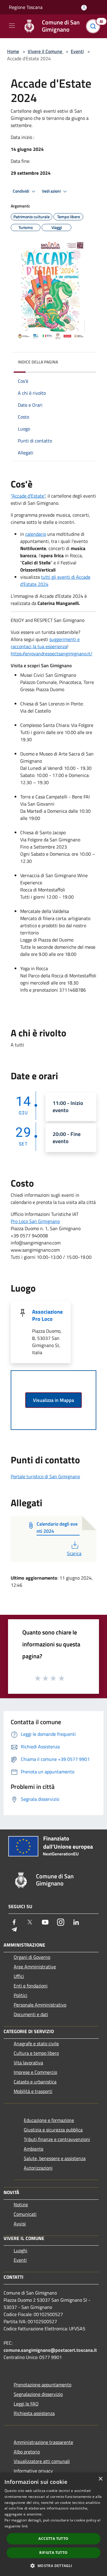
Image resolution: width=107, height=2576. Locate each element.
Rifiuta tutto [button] (53, 2553)
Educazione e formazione (49, 2120)
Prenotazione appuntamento (43, 2385)
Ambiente (34, 2149)
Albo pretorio (27, 2452)
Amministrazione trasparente (43, 2442)
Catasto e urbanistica (35, 2082)
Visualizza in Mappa (53, 1400)
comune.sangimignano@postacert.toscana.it (50, 2350)
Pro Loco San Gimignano (35, 1221)
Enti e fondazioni (31, 1986)
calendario (36, 534)
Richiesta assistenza (34, 2413)
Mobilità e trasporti (33, 2091)
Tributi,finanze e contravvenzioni (57, 2139)
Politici (21, 1995)
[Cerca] (95, 26)
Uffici (19, 1976)
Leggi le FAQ (26, 2404)
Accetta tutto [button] (53, 2539)
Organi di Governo (32, 1957)
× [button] (100, 2479)
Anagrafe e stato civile (36, 2044)
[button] (53, 2566)
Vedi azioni (52, 191)
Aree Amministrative (35, 1967)
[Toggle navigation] (12, 26)
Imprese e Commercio (35, 2072)
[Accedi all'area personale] (84, 8)
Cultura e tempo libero (36, 2053)
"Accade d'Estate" (28, 496)
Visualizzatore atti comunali (42, 2461)
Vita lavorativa (28, 2063)
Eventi (77, 51)
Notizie (21, 2205)
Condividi (21, 191)
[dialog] (53, 2524)
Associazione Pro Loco (47, 1315)
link (25, 2526)
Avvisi (20, 2224)
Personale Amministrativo (40, 2005)
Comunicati (25, 2214)
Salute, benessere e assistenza (55, 2158)
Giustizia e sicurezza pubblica (53, 2130)
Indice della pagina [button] (38, 362)
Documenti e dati (31, 2014)
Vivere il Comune (45, 51)
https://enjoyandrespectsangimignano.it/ (52, 654)
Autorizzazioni (38, 2168)
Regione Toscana (26, 7)
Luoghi (21, 2250)
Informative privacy (33, 2471)
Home (13, 51)
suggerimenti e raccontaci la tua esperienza (45, 643)
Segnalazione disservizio (38, 2394)
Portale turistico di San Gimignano (45, 1476)
